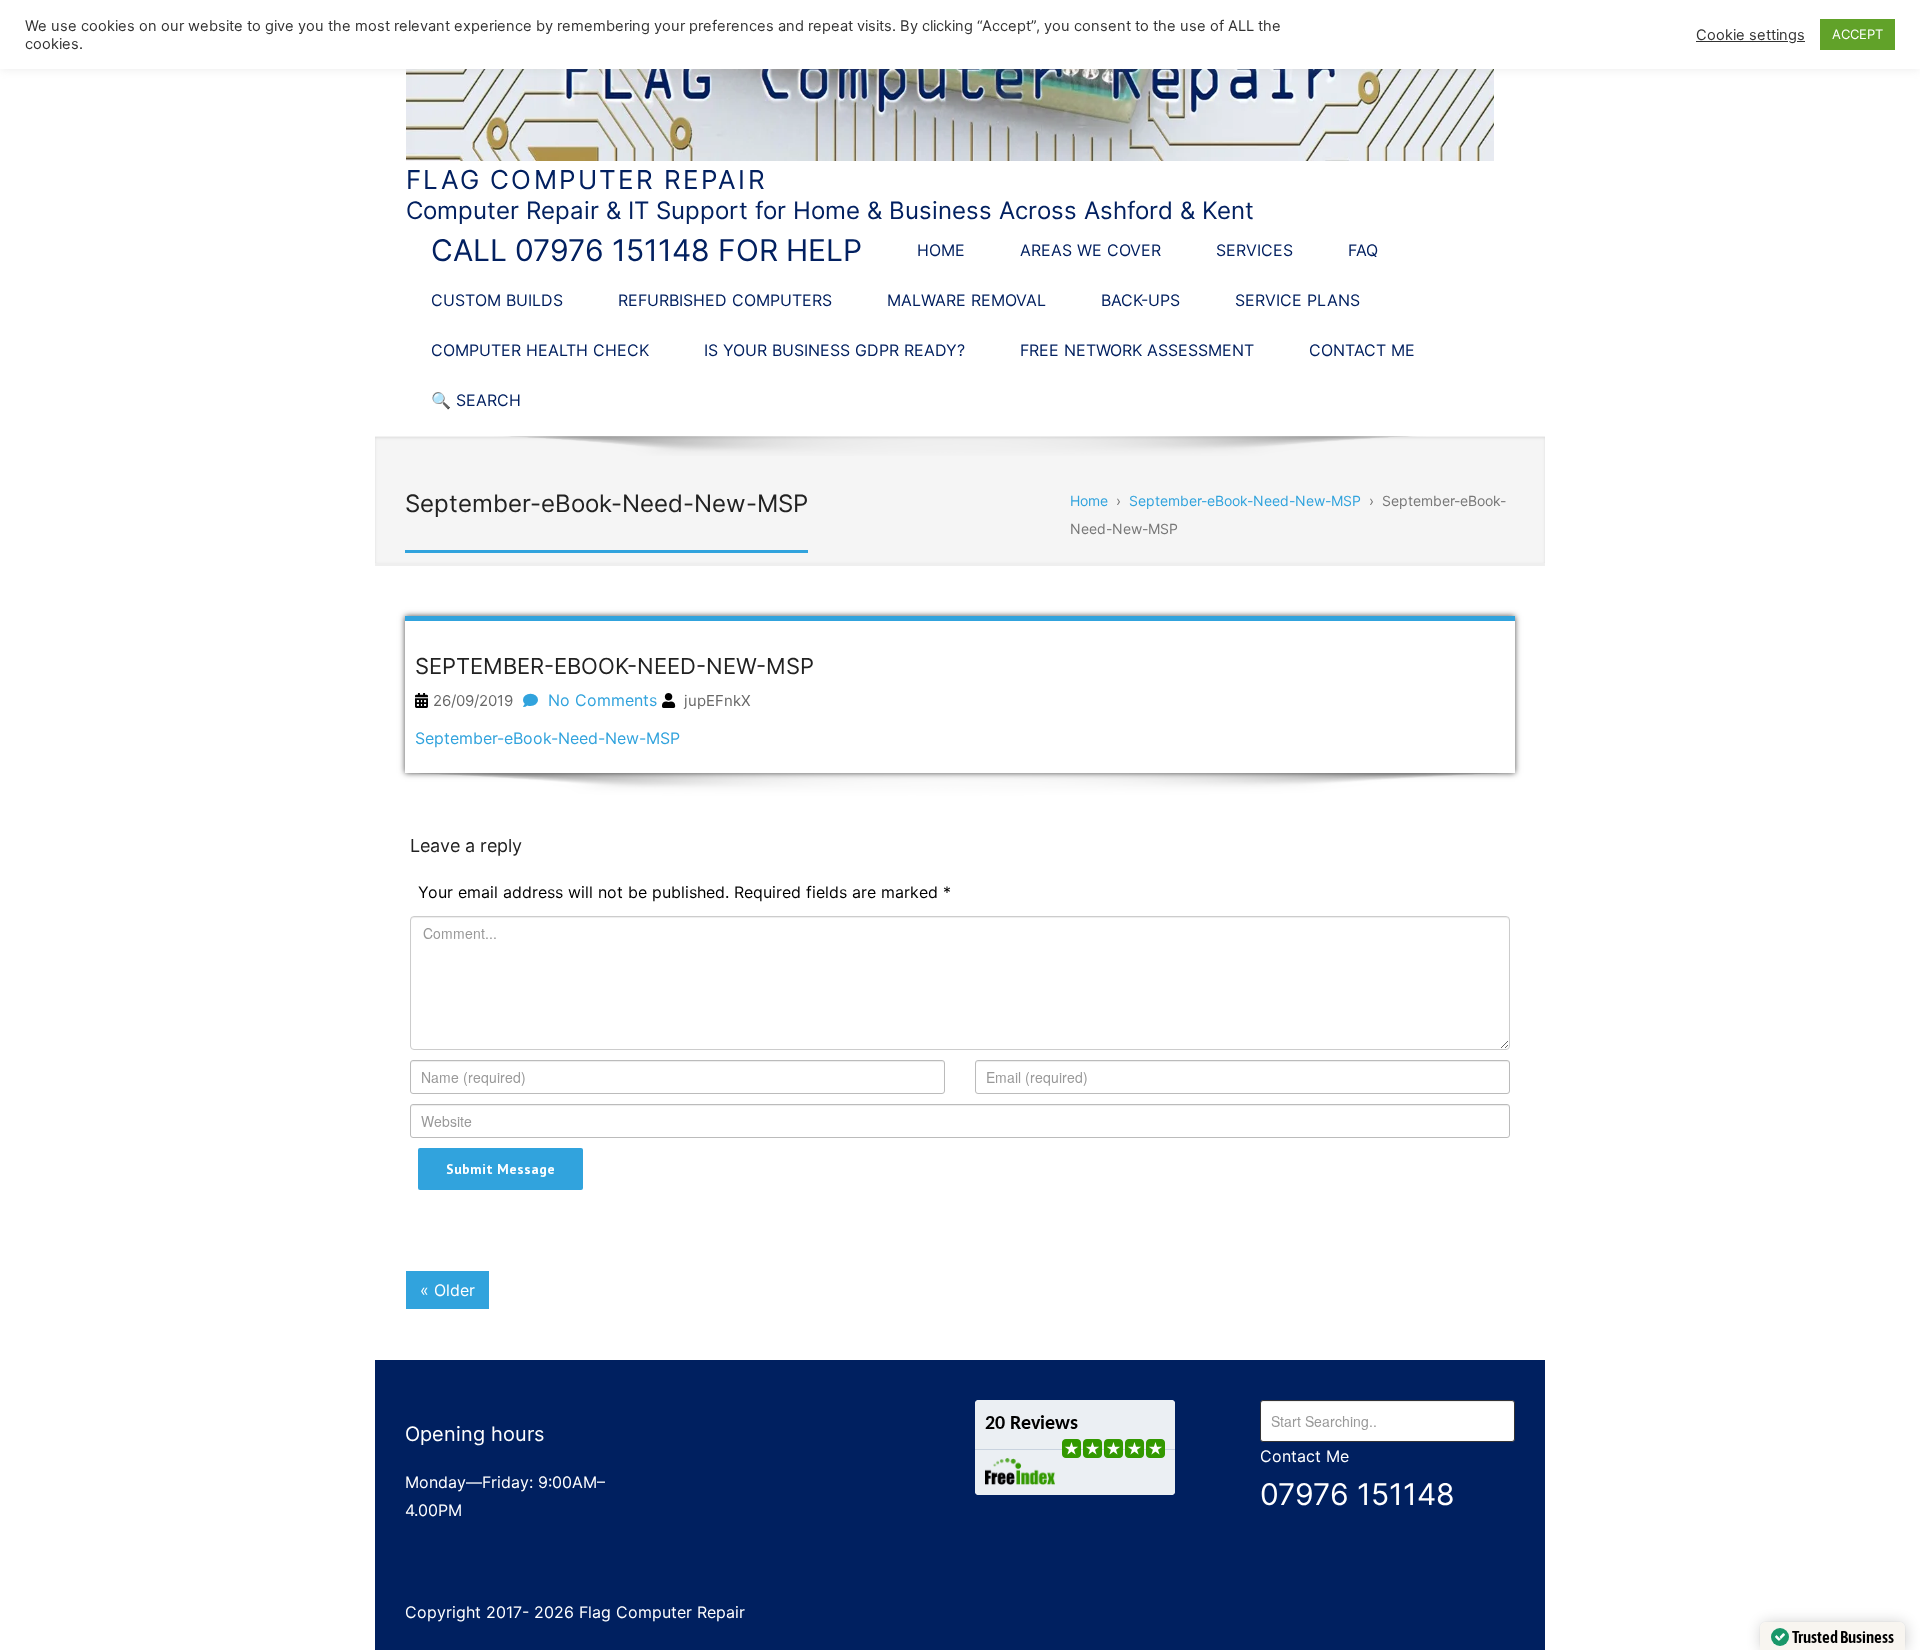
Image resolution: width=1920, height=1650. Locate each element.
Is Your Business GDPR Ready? (834, 350)
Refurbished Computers (725, 300)
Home (941, 250)
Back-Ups (1140, 300)
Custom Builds (497, 300)
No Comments (602, 700)
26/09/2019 (473, 700)
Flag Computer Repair (586, 179)
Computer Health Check (540, 350)
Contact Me (1362, 350)
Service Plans (1297, 300)
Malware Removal (966, 300)
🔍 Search (476, 400)
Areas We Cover (1090, 250)
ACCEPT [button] (1857, 34)
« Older (447, 1290)
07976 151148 (1357, 1494)
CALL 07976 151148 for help (646, 250)
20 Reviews (1031, 1424)
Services (1254, 250)
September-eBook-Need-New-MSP (547, 738)
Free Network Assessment (1137, 350)
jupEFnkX (717, 700)
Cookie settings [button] (1750, 35)
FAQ (1363, 250)
